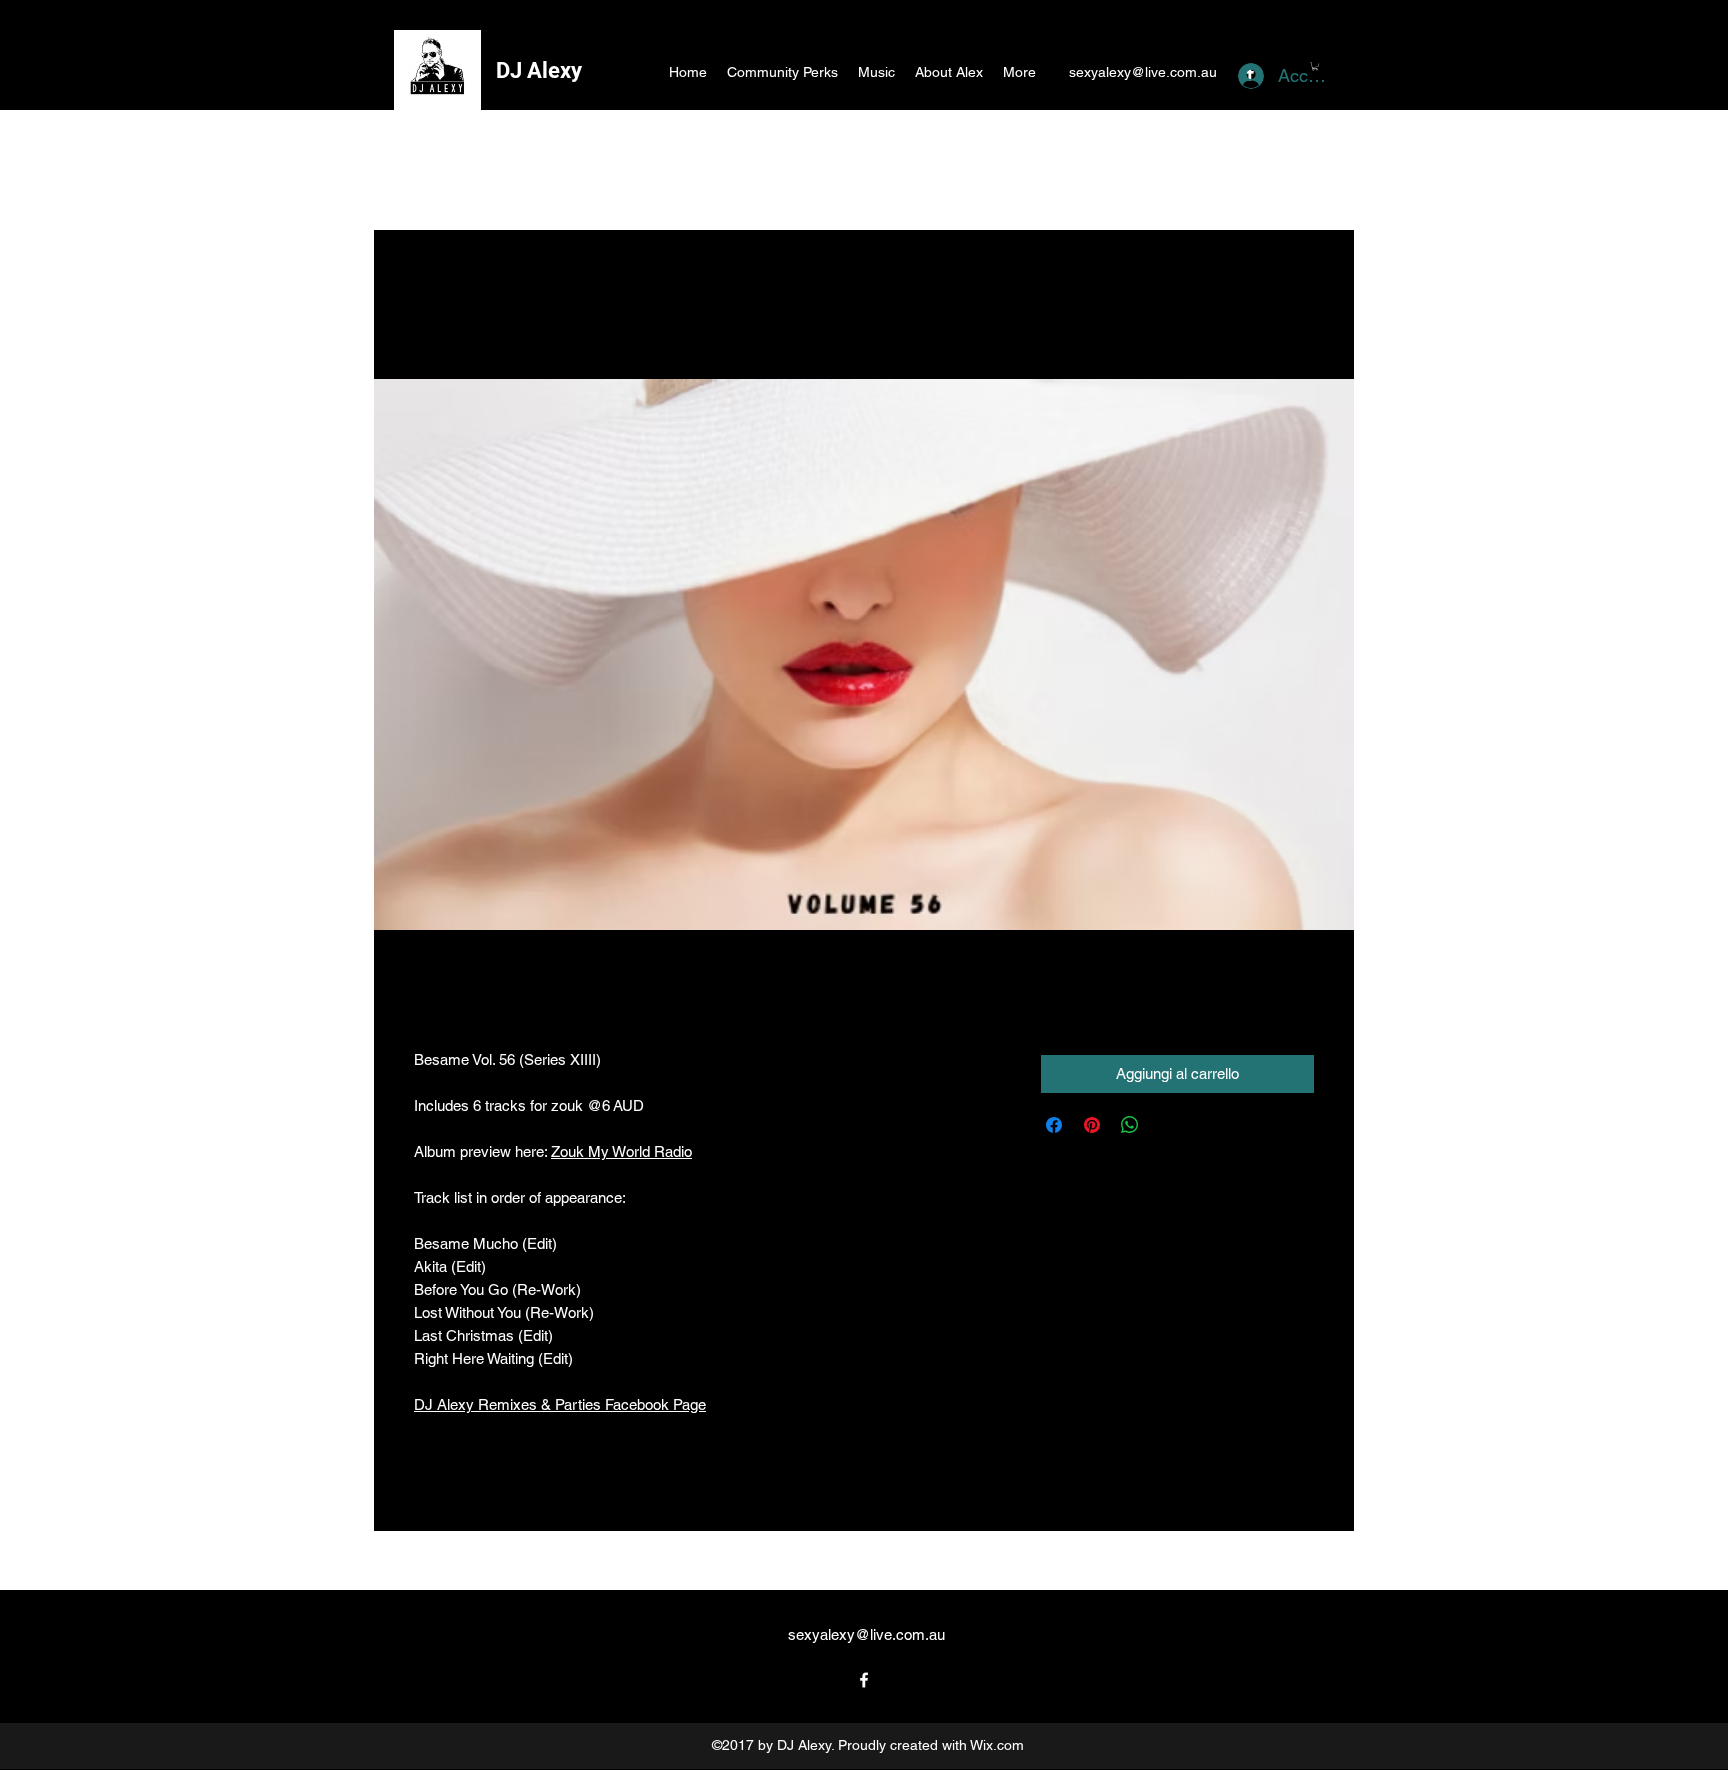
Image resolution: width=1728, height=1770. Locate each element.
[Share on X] (1168, 1125)
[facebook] (864, 1680)
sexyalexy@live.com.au (1143, 72)
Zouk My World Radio (621, 1151)
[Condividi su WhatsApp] (1130, 1125)
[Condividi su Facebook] (1054, 1125)
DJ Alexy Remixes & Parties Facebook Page (560, 1404)
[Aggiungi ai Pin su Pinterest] (1092, 1125)
